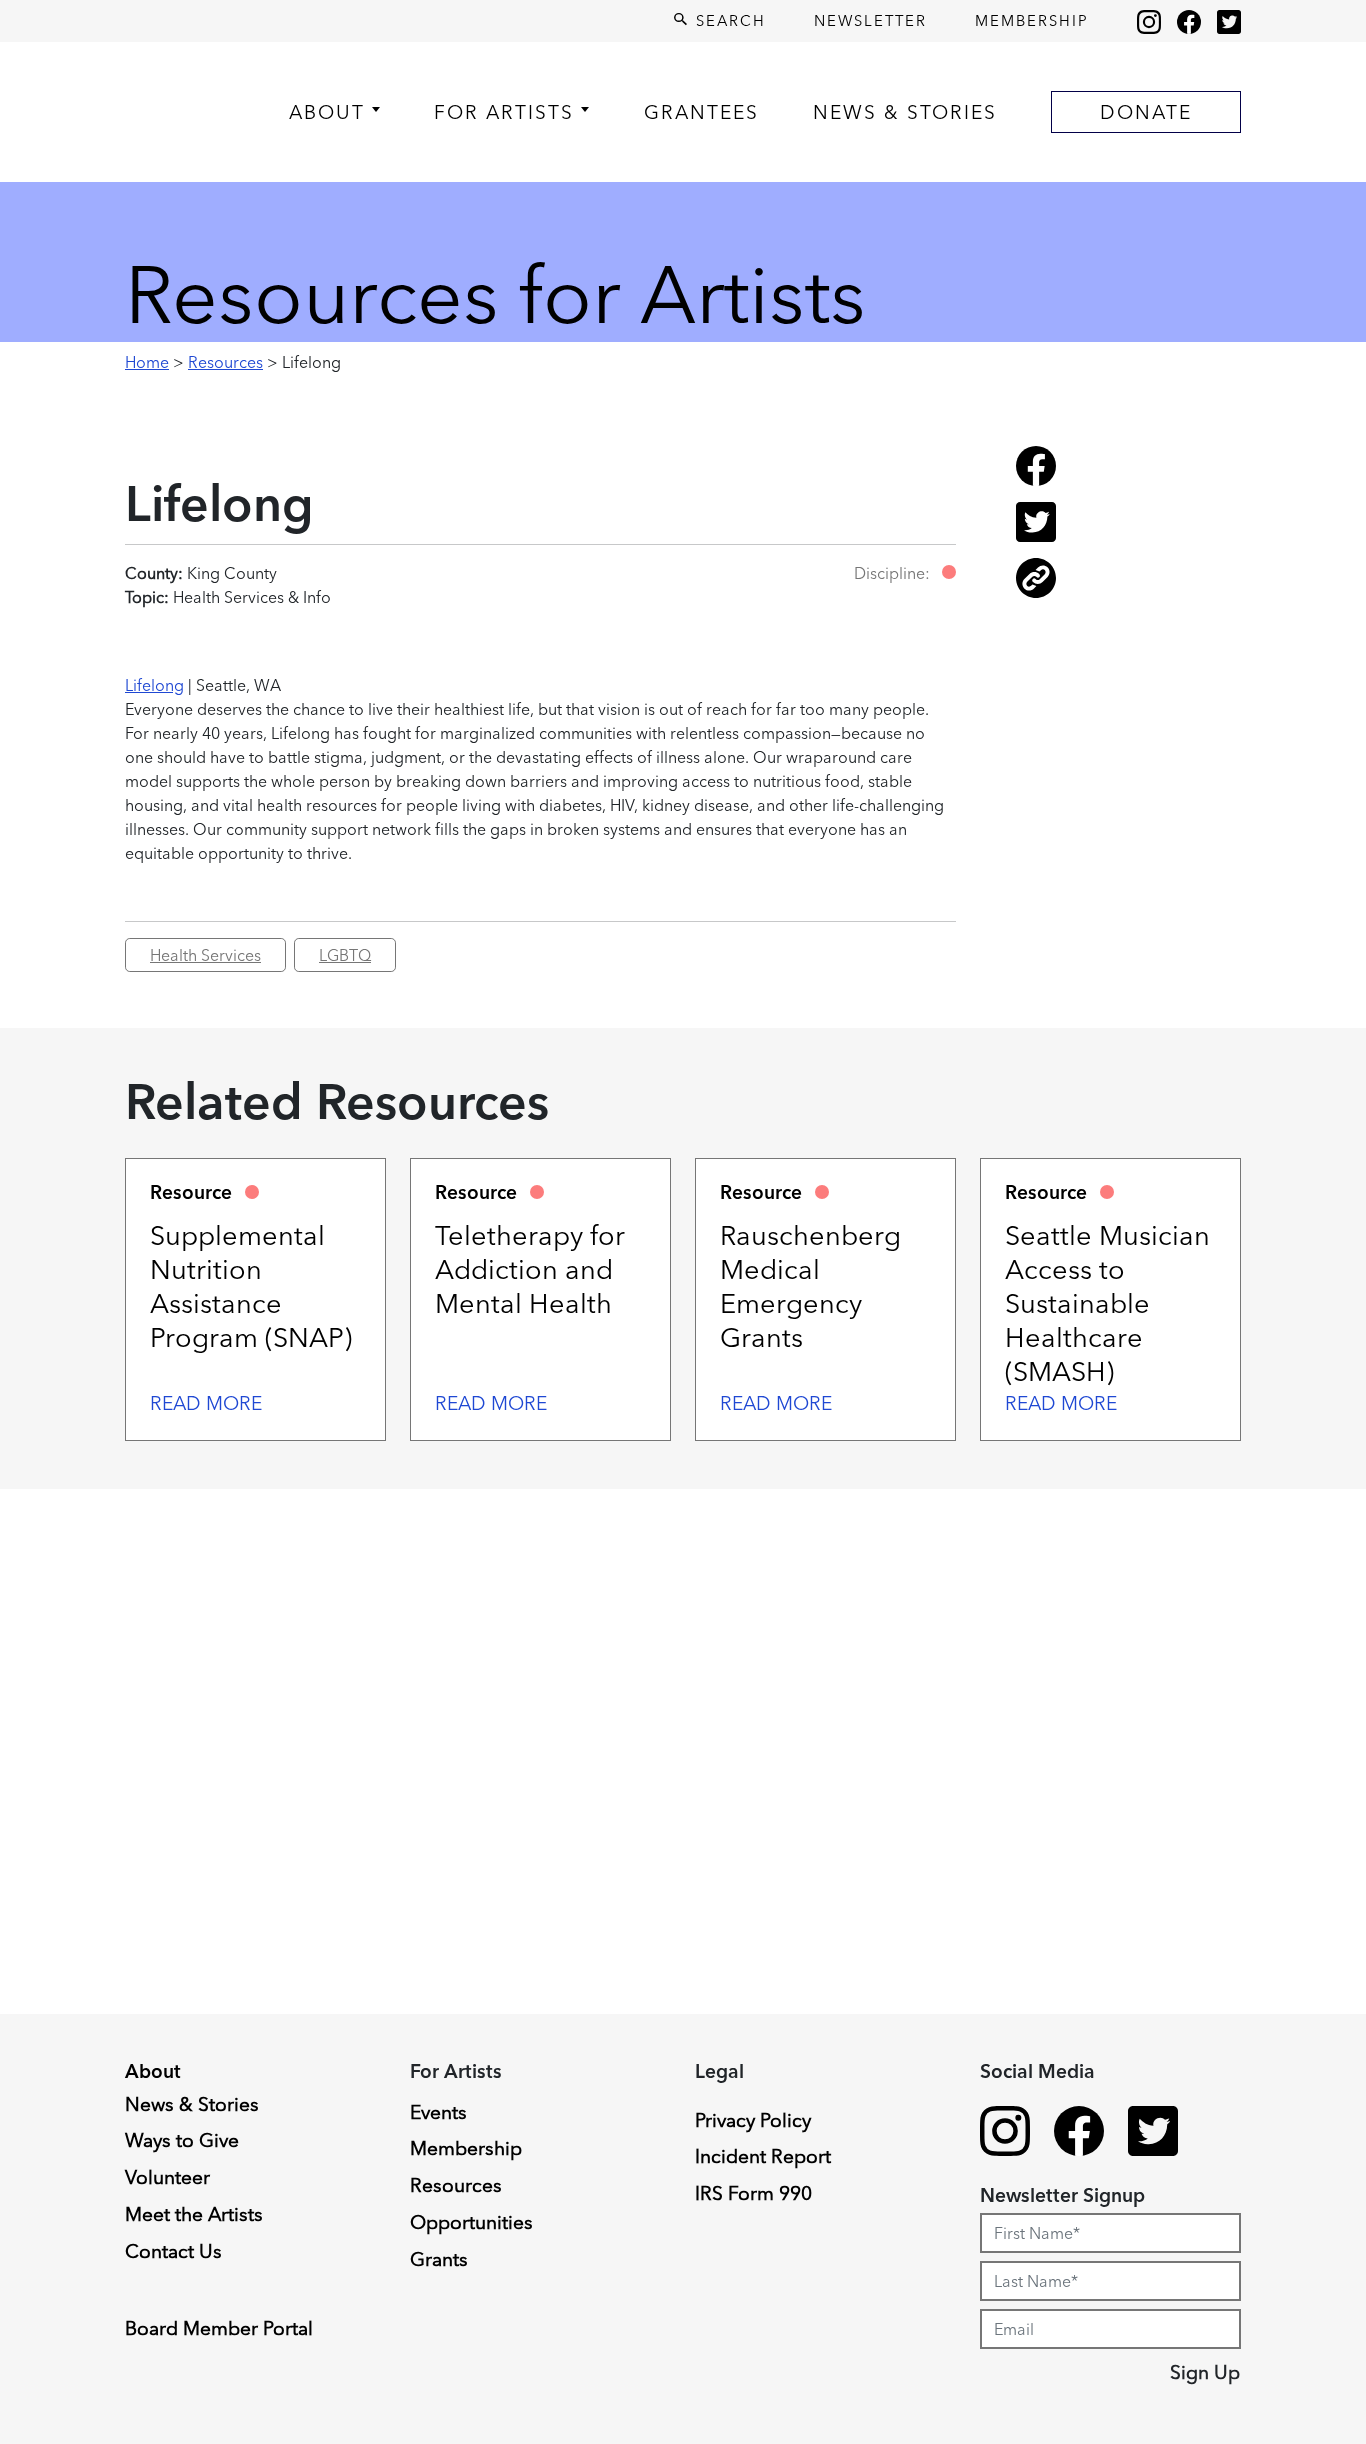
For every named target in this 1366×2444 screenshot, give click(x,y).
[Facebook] (1189, 21)
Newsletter (870, 20)
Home (147, 362)
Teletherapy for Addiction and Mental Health (530, 1269)
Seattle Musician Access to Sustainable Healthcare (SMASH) (1107, 1303)
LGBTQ (345, 955)
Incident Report (763, 2156)
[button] (949, 572)
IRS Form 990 (753, 2193)
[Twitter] (1229, 21)
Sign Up (1205, 2372)
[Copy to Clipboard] (1036, 592)
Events (438, 2112)
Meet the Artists (194, 2214)
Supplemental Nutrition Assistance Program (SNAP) (251, 1286)
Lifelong (154, 685)
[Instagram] (1149, 21)
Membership (1032, 20)
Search (728, 20)
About (327, 112)
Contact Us (173, 2251)
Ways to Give (182, 2140)
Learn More (92, 2284)
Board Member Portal (219, 2328)
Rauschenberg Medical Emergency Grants (810, 1286)
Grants (439, 2259)
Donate (1146, 112)
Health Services (205, 955)
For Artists (504, 112)
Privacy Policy (753, 2120)
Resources (225, 362)
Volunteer (167, 2177)
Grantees (701, 112)
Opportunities (471, 2222)
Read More (206, 1403)
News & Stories (905, 112)
